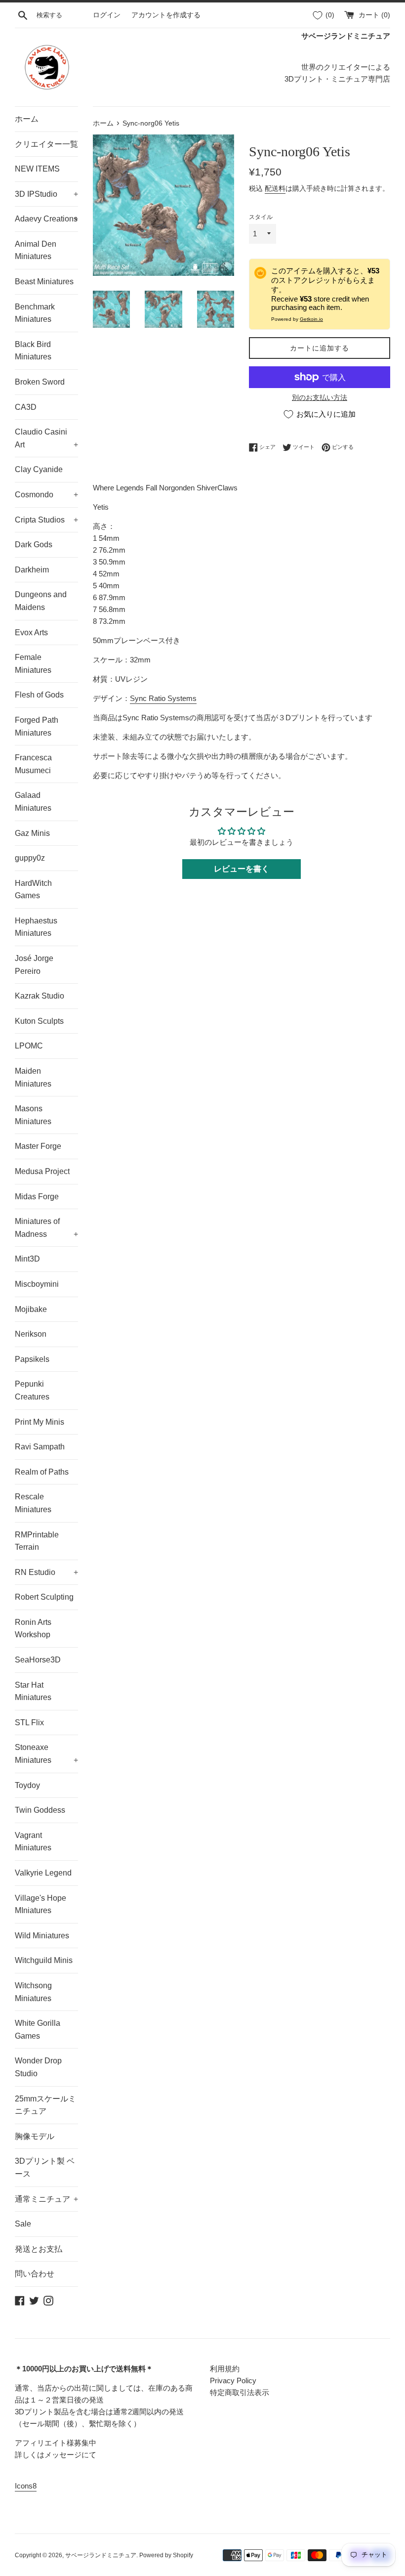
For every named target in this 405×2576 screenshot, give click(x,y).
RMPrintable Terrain (37, 1541)
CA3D (26, 407)
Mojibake (31, 1309)
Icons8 (26, 2486)
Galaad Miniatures (33, 802)
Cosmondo (46, 495)
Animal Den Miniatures (36, 250)
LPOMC (29, 1046)
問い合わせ (35, 2274)
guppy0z (30, 858)
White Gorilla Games (38, 2030)
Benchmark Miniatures (35, 313)
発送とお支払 (39, 2249)
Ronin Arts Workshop (33, 1629)
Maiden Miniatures (33, 1077)
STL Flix (29, 1723)
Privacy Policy (233, 2380)
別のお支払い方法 (320, 397)
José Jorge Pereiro (34, 965)
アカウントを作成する (166, 15)
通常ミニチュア (46, 2199)
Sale (23, 2224)
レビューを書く (242, 869)
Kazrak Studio (40, 996)
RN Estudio (46, 1572)
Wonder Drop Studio (38, 2067)
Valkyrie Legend (43, 1873)
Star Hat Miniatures (33, 1691)
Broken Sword (40, 382)
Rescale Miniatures (33, 1503)
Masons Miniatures (33, 1115)
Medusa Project (42, 1171)
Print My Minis (40, 1422)
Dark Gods (34, 545)
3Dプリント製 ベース (45, 2167)
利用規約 (225, 2369)
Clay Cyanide (39, 469)
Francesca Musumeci (33, 764)
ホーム (27, 119)
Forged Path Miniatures (37, 726)
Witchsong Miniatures (33, 1992)
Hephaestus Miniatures (36, 927)
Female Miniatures (33, 664)
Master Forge (38, 1146)
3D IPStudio (46, 194)
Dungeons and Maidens (41, 601)
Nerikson (31, 1334)
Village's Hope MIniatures (40, 1904)
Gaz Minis (32, 833)
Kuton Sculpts (39, 1021)
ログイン (107, 15)
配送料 (275, 188)
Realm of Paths (42, 1472)
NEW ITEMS (37, 169)
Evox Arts (31, 633)
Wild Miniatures (42, 1936)
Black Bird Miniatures (33, 351)
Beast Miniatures (44, 282)
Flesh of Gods (39, 695)
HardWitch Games (33, 890)
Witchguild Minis (44, 1960)
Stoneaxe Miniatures (46, 1754)
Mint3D (27, 1259)
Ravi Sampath (40, 1447)
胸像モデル (35, 2136)
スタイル (261, 217)
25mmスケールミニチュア (45, 2105)
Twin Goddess (40, 1810)
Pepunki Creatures (32, 1390)
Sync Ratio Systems (163, 698)
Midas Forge (37, 1197)
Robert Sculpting (44, 1597)
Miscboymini (37, 1284)
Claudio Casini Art (46, 438)
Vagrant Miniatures (33, 1842)
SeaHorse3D (38, 1660)
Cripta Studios (46, 520)
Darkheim (32, 570)
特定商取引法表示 (240, 2392)
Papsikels (32, 1359)
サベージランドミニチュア (101, 2555)
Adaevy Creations (46, 219)
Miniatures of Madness (46, 1228)
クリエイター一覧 (46, 144)
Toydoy (27, 1785)
